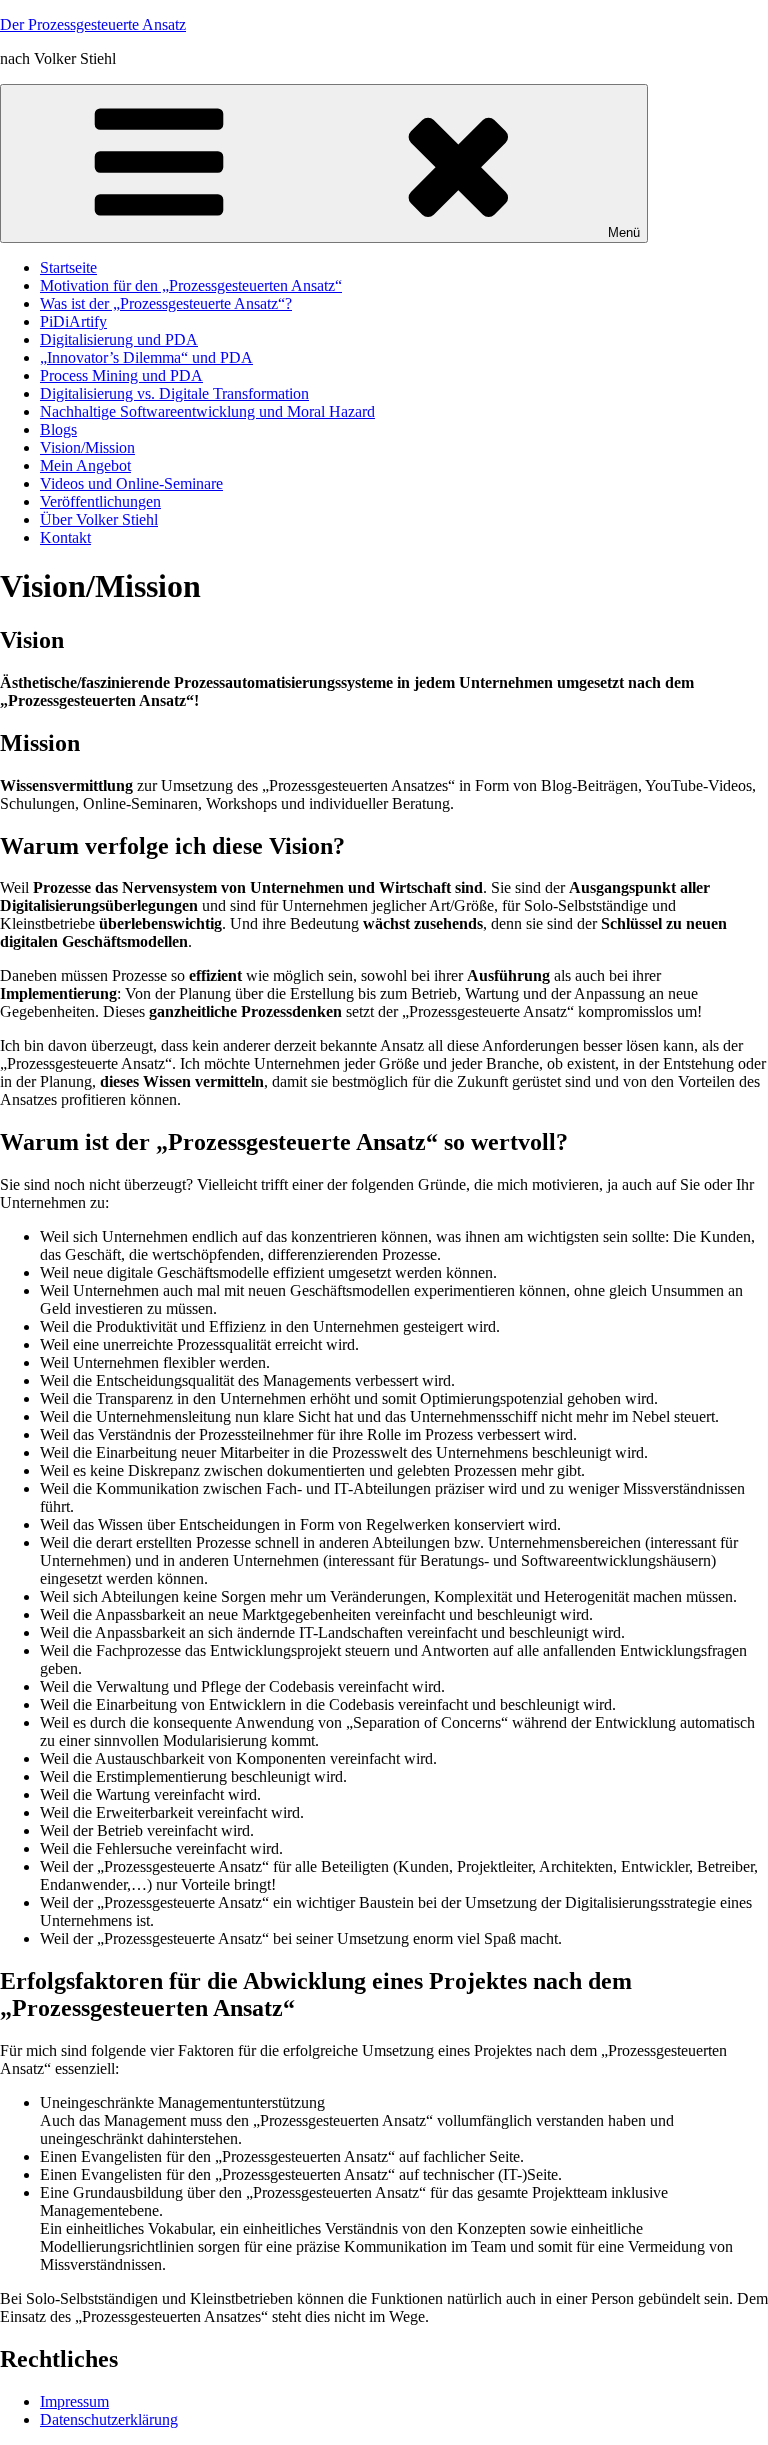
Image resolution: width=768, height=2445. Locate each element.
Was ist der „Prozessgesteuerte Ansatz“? (166, 303)
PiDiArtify (73, 321)
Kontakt (65, 537)
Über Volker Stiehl (99, 519)
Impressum (74, 2401)
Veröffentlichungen (100, 501)
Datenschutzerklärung (109, 2419)
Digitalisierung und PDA (119, 339)
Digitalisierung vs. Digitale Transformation (174, 393)
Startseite (68, 267)
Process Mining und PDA (121, 375)
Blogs (58, 429)
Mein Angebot (85, 465)
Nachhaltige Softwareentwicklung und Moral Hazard (207, 411)
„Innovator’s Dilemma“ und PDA (146, 357)
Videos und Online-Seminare (131, 483)
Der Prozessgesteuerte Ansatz (93, 24)
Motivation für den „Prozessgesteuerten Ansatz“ (191, 285)
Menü (624, 232)
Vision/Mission (87, 447)
